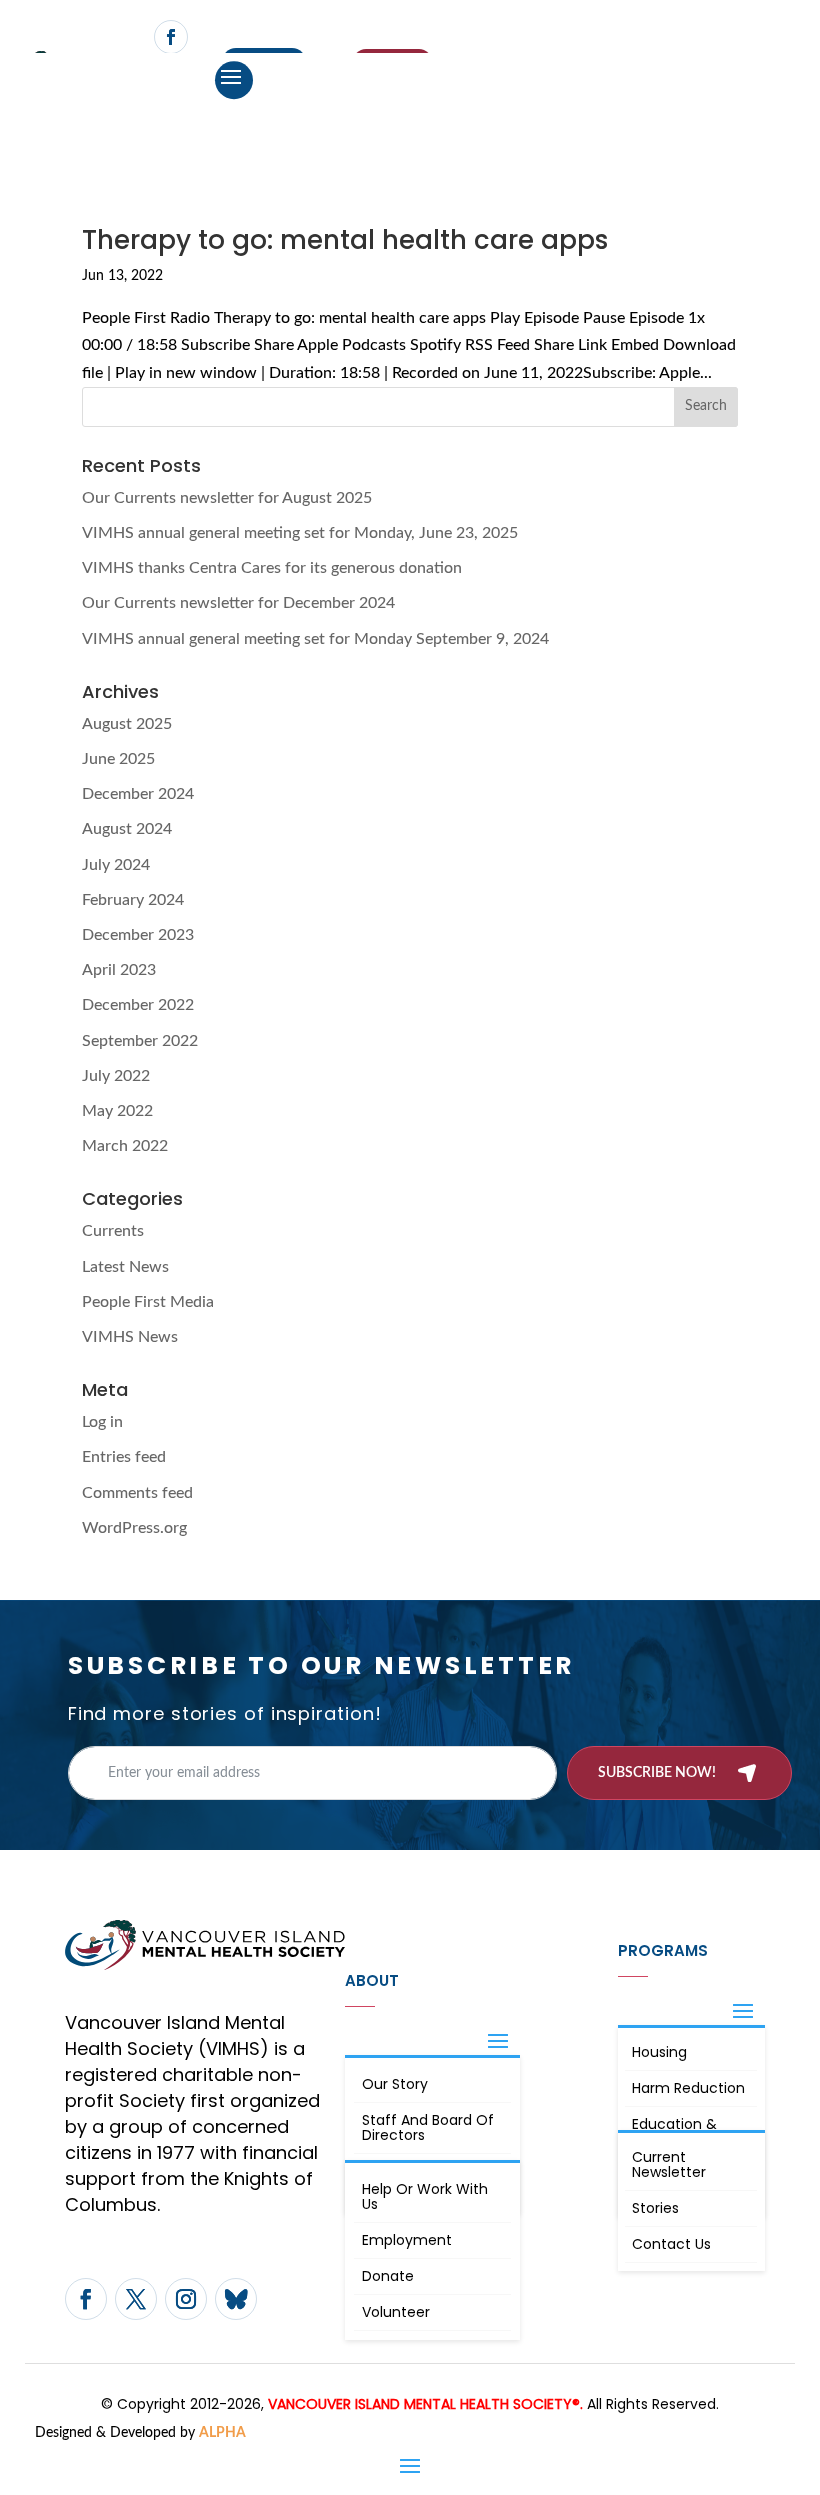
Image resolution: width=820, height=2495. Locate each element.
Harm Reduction (688, 2088)
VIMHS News (130, 1337)
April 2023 (119, 970)
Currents (113, 1231)
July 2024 (116, 865)
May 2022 (117, 1111)
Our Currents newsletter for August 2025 (227, 498)
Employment (407, 2240)
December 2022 (138, 1005)
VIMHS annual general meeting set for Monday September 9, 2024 (315, 639)
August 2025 (127, 724)
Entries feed (124, 1457)
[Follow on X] (136, 2299)
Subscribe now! (657, 1773)
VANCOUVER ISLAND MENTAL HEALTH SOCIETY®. (425, 2404)
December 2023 (138, 935)
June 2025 (118, 759)
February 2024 (133, 900)
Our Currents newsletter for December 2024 (238, 603)
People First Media (148, 1302)
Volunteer (396, 2312)
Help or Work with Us (425, 2196)
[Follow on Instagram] (186, 2299)
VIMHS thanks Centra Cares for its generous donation (272, 568)
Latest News (125, 1267)
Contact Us (671, 2244)
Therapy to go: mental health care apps (345, 240)
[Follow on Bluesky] (236, 2299)
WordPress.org (134, 1528)
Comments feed (137, 1493)
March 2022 (125, 1146)
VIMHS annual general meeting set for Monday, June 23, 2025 (300, 533)
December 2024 (138, 794)
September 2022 (140, 1041)
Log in (102, 1422)
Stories (655, 2208)
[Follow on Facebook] (171, 37)
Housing (659, 2052)
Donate (388, 2276)
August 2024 (127, 829)
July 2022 (116, 1076)
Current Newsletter (669, 2164)
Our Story (395, 2084)
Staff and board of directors (428, 2127)
